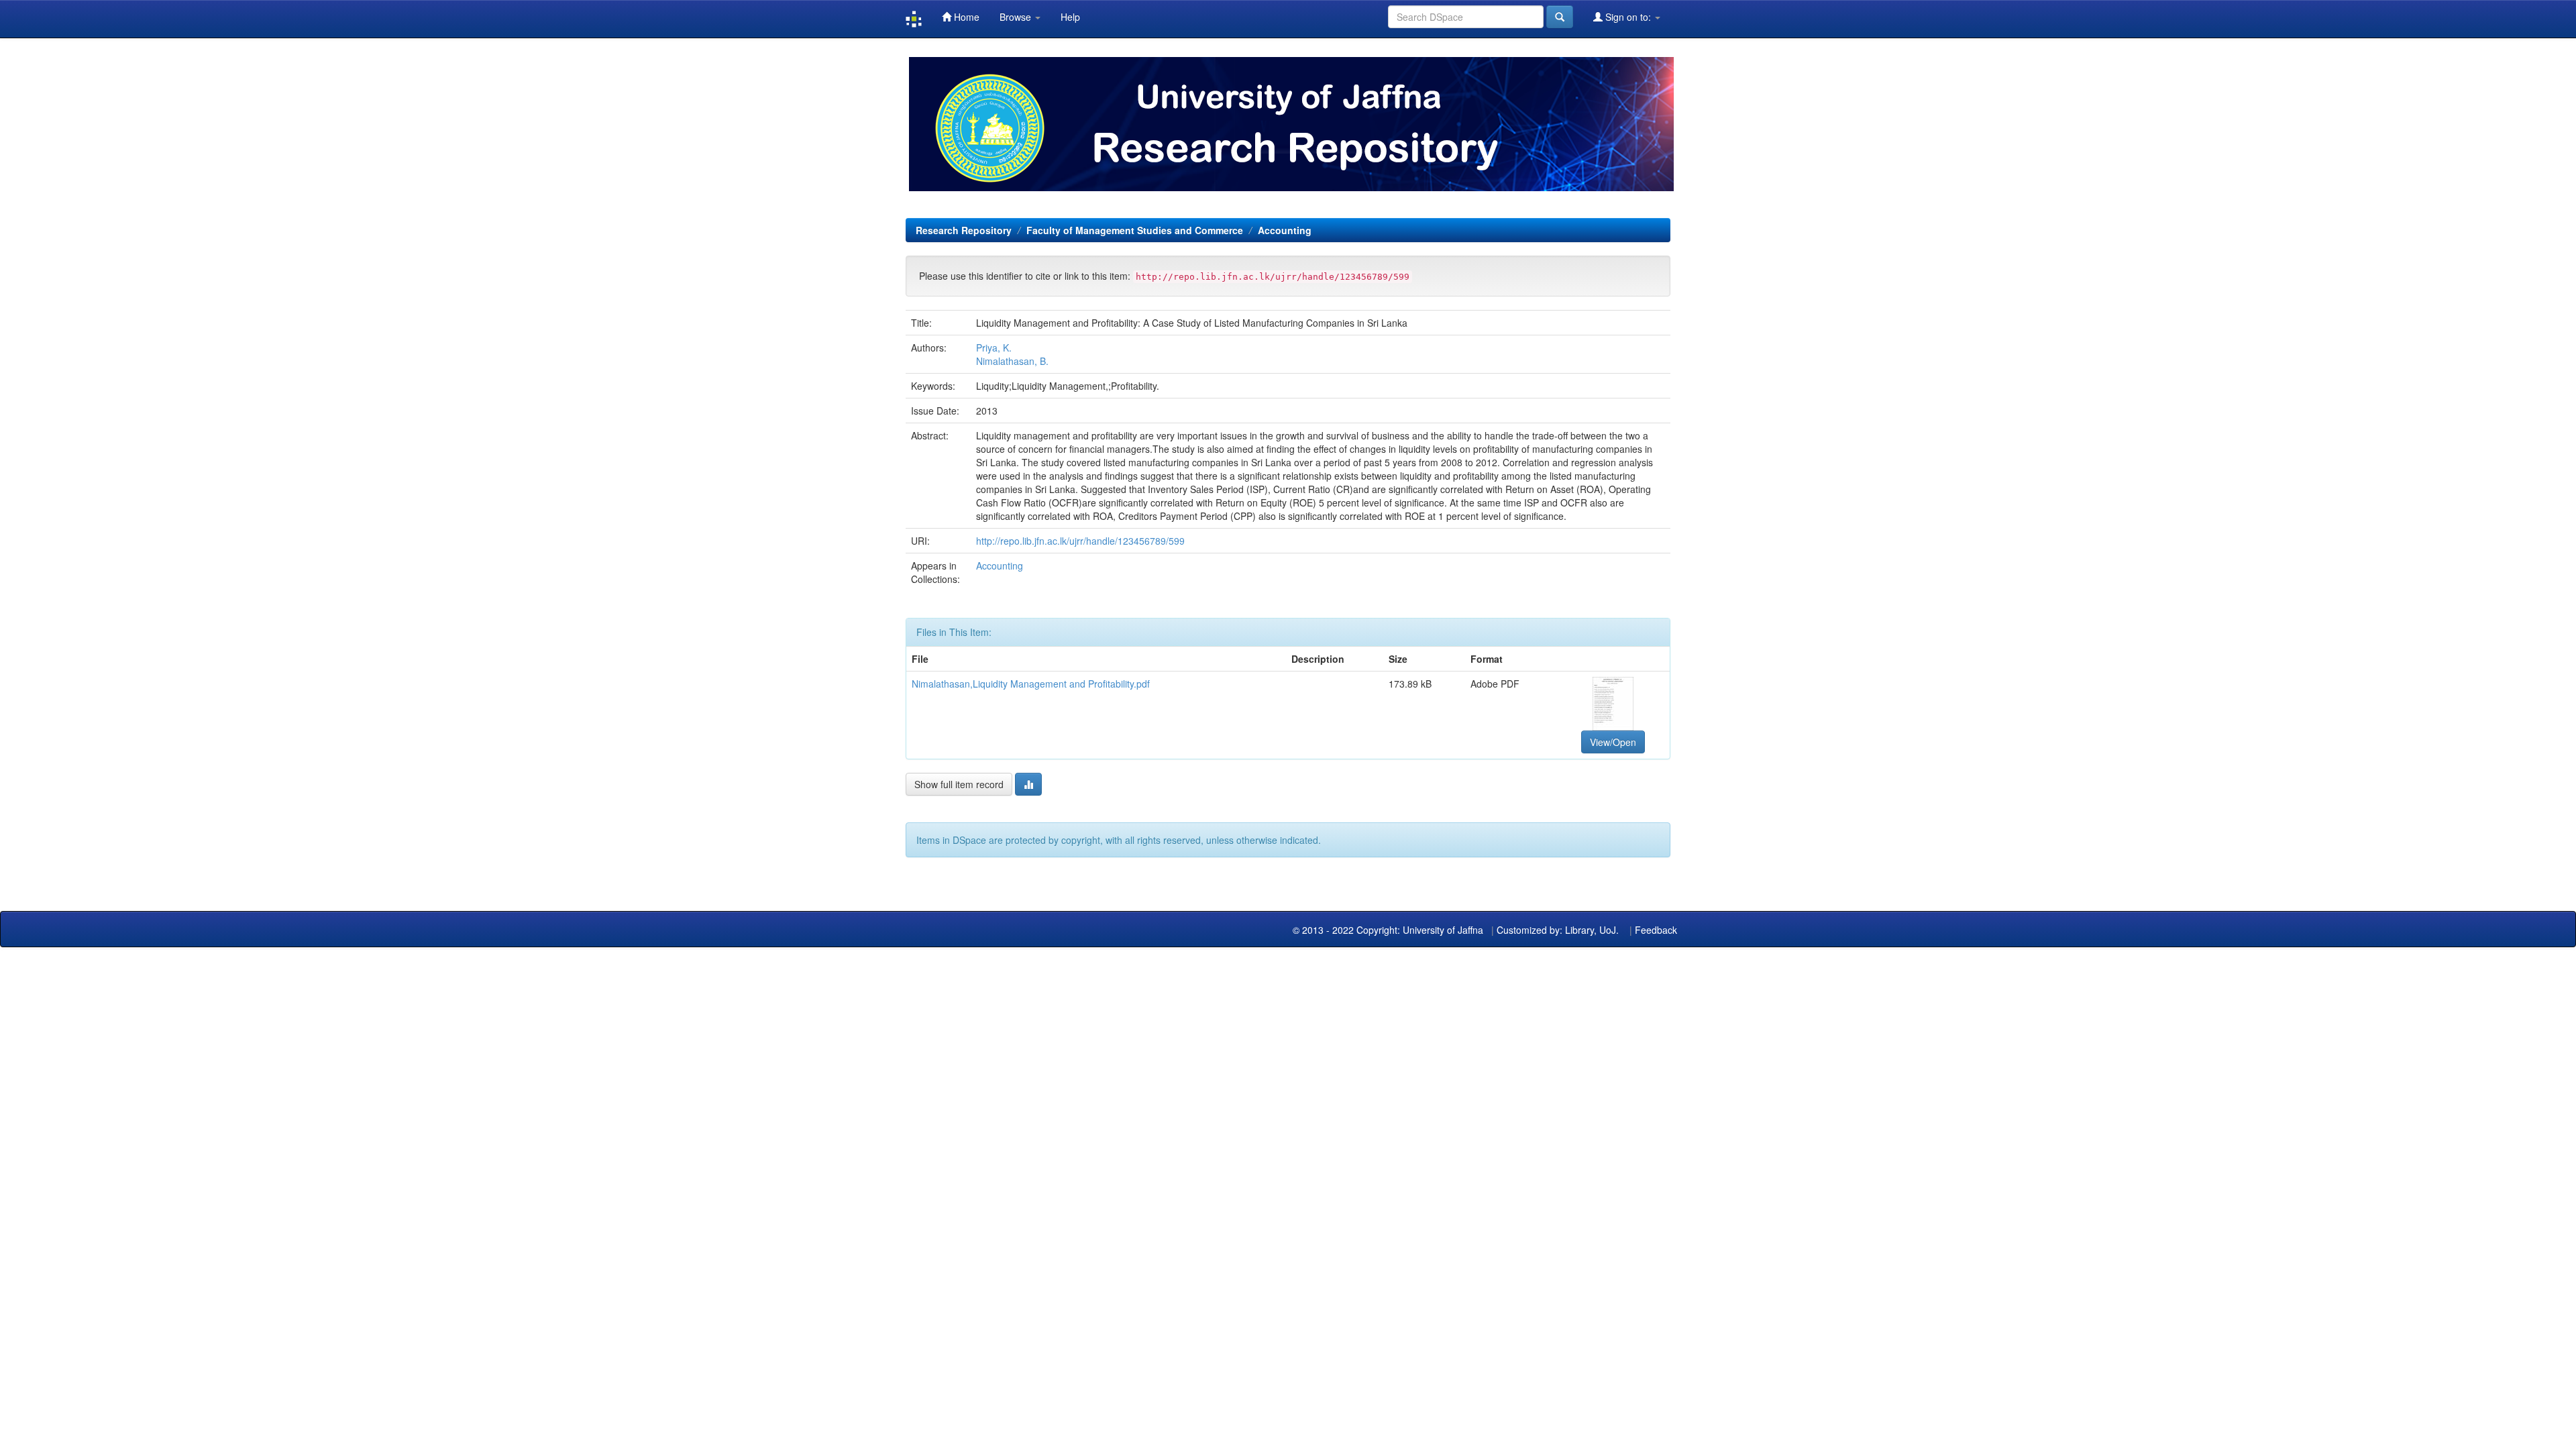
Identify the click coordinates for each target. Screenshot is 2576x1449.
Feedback (1656, 930)
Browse (1017, 17)
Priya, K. (994, 347)
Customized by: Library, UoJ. (1558, 930)
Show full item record (959, 784)
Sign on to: (1628, 17)
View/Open (1613, 742)
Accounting (1285, 230)
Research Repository (964, 230)
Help (1070, 17)
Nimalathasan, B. (1012, 361)
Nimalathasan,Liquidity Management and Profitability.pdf (1031, 684)
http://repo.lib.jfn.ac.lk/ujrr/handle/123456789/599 (1080, 541)
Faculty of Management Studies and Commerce (1135, 230)
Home (965, 17)
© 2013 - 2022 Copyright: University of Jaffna (1389, 930)
